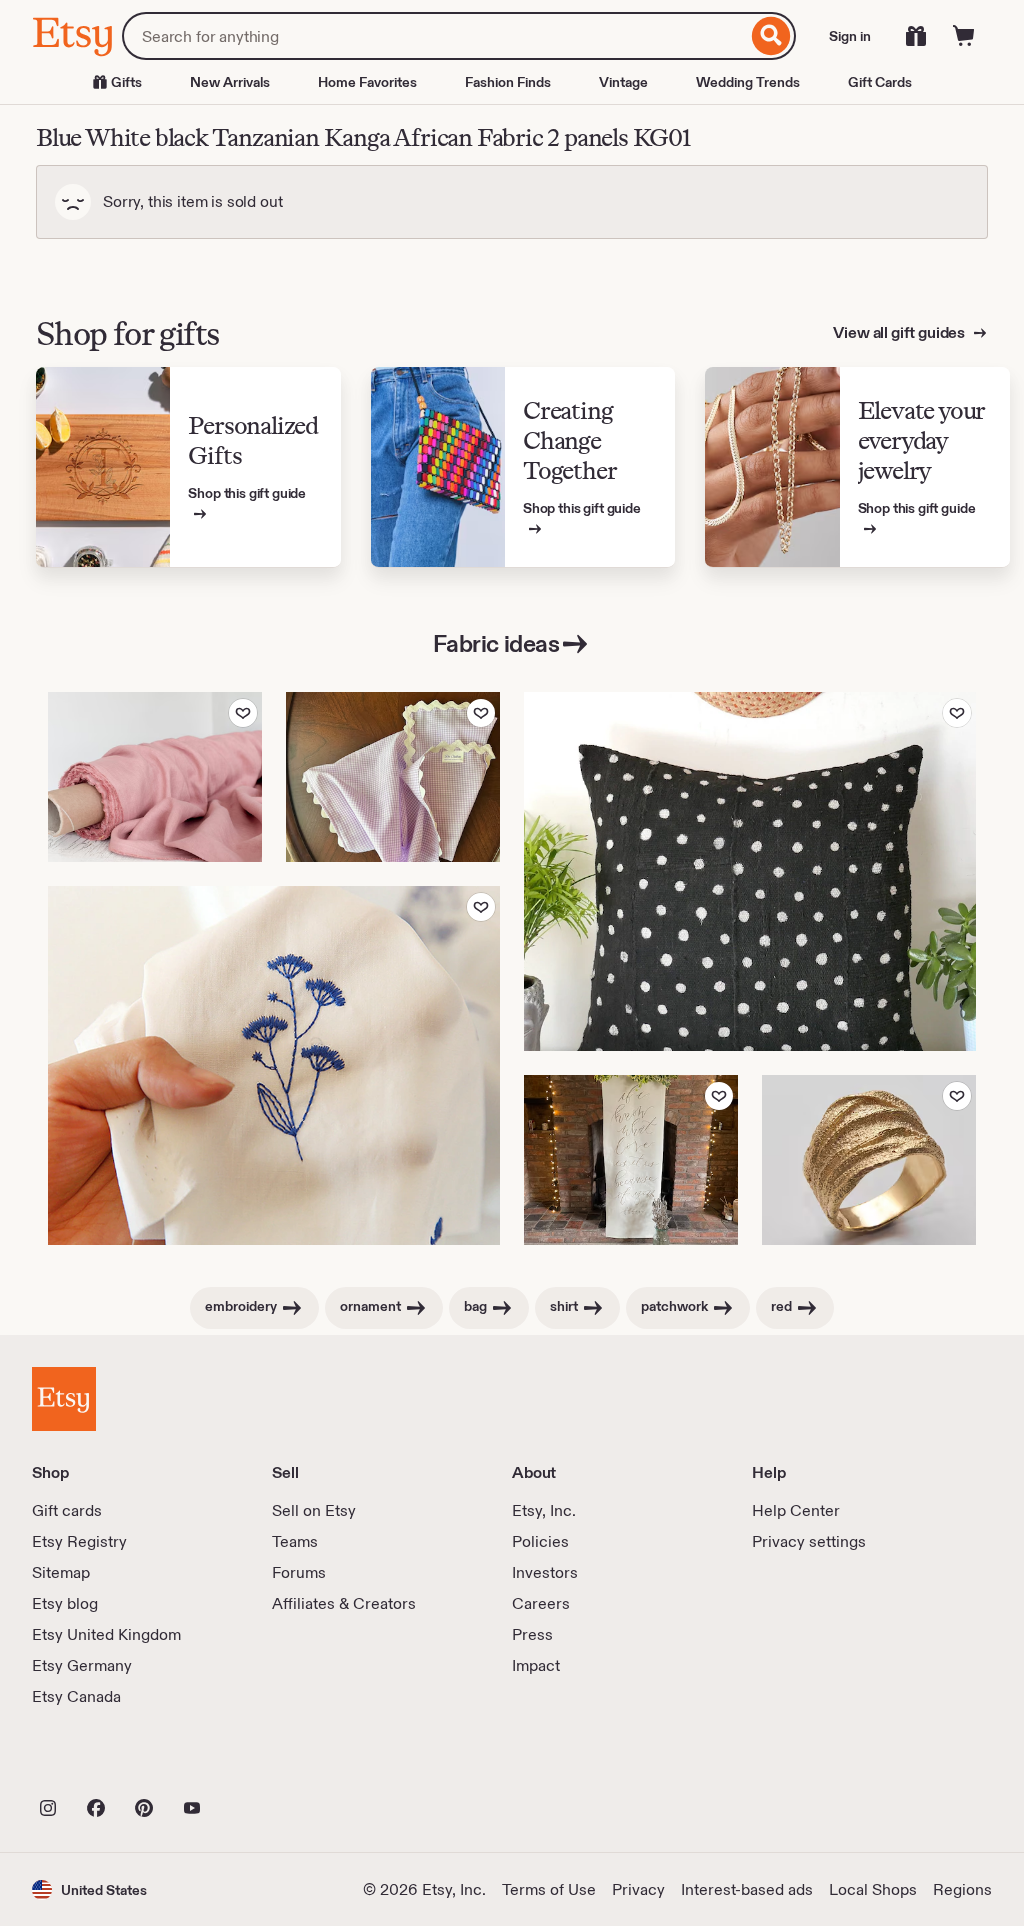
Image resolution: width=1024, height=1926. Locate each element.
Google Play (250, 1764)
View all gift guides (900, 332)
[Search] (771, 36)
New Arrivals (230, 82)
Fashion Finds (508, 82)
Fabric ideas (496, 643)
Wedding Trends (748, 82)
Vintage (623, 82)
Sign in (850, 36)
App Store (99, 1764)
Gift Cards (880, 82)
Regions (962, 1889)
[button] (89, 1889)
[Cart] (964, 36)
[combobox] (434, 36)
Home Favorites (367, 82)
